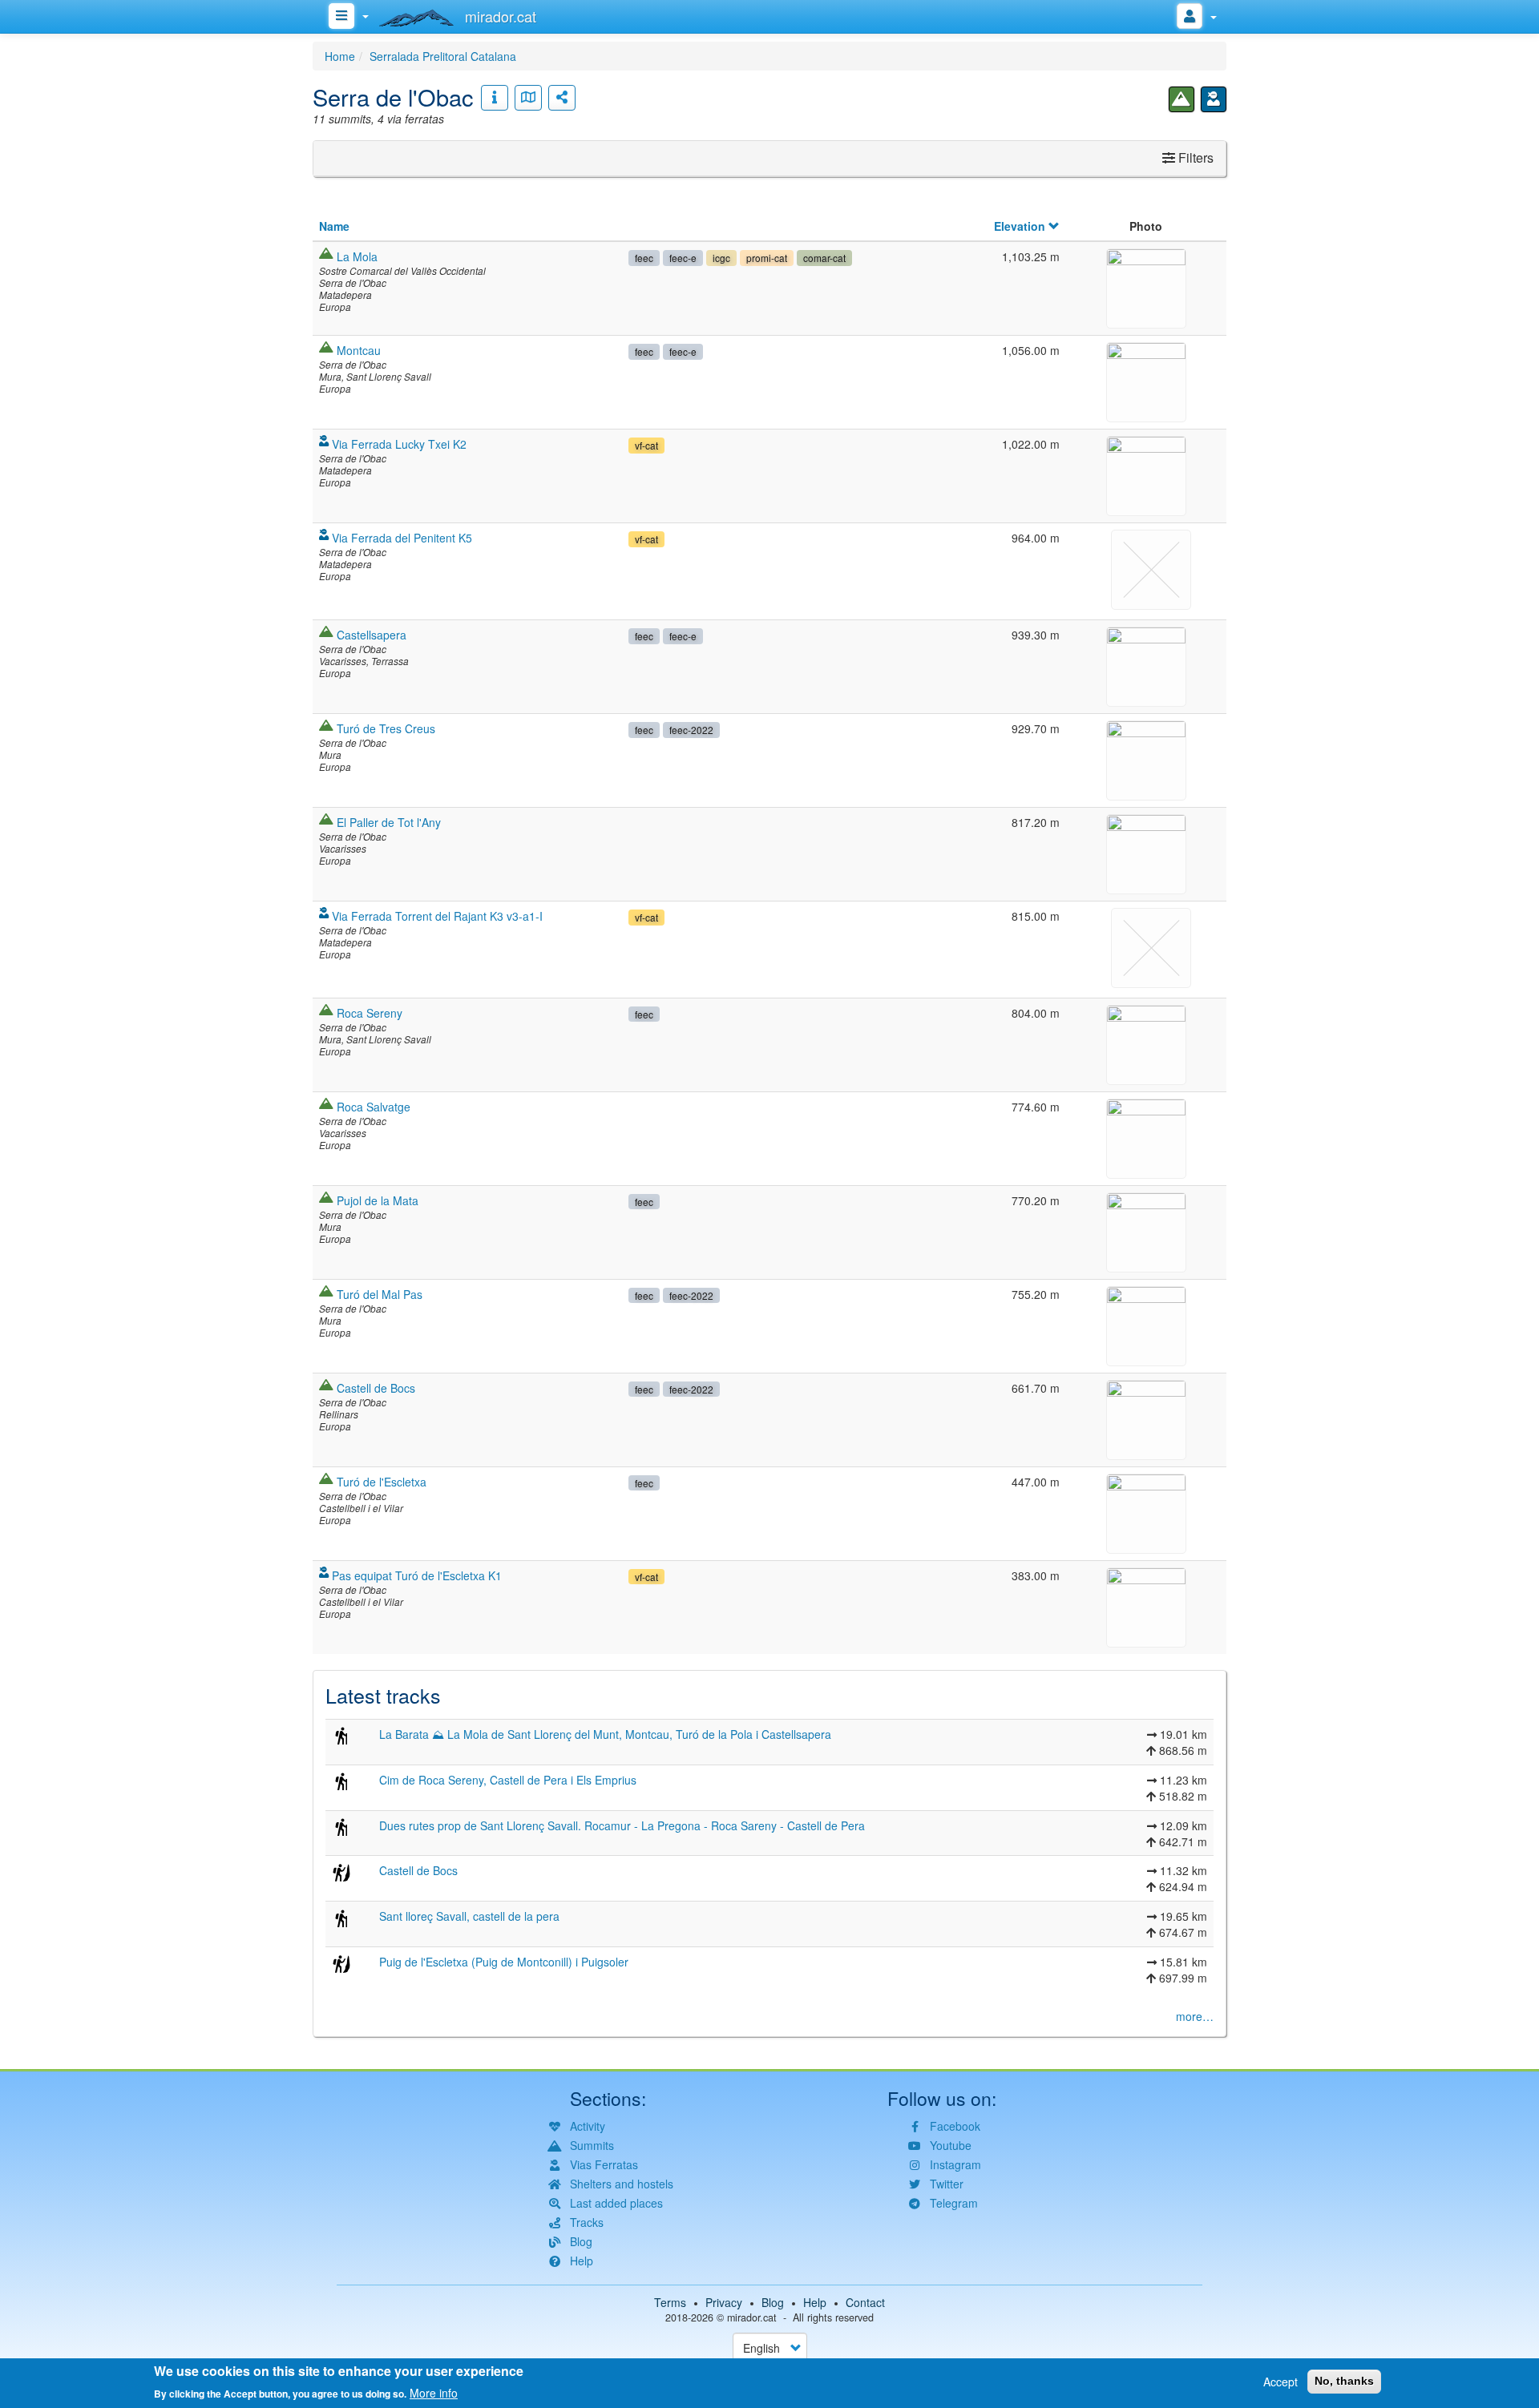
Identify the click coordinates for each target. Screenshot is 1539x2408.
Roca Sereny (370, 1013)
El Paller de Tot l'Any (389, 822)
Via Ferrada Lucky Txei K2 (399, 444)
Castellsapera (372, 635)
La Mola (357, 256)
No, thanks (1344, 2381)
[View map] (528, 98)
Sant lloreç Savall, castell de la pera (469, 1916)
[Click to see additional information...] (495, 98)
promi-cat (767, 258)
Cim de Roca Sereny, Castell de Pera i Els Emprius (508, 1780)
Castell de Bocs (376, 1388)
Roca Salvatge (374, 1107)
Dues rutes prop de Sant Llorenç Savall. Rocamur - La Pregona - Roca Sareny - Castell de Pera (622, 1825)
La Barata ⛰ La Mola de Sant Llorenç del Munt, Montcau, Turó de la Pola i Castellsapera (605, 1734)
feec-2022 (691, 730)
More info (434, 2392)
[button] (1146, 286)
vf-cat (646, 445)
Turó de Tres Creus (386, 728)
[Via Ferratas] (1214, 99)
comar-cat (824, 258)
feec (644, 258)
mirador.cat (752, 2317)
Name (334, 226)
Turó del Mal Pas (380, 1294)
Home (340, 56)
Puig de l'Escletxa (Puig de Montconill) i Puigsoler (504, 1962)
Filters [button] (1194, 157)
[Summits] (1182, 99)
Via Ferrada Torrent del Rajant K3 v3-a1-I (437, 916)
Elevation (1020, 226)
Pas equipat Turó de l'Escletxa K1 (417, 1575)
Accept (1280, 2382)
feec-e (683, 258)
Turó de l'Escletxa (382, 1482)
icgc (721, 258)
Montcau (359, 350)
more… (1195, 2016)
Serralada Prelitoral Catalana (443, 56)
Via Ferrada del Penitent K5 (402, 538)
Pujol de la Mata (378, 1200)
